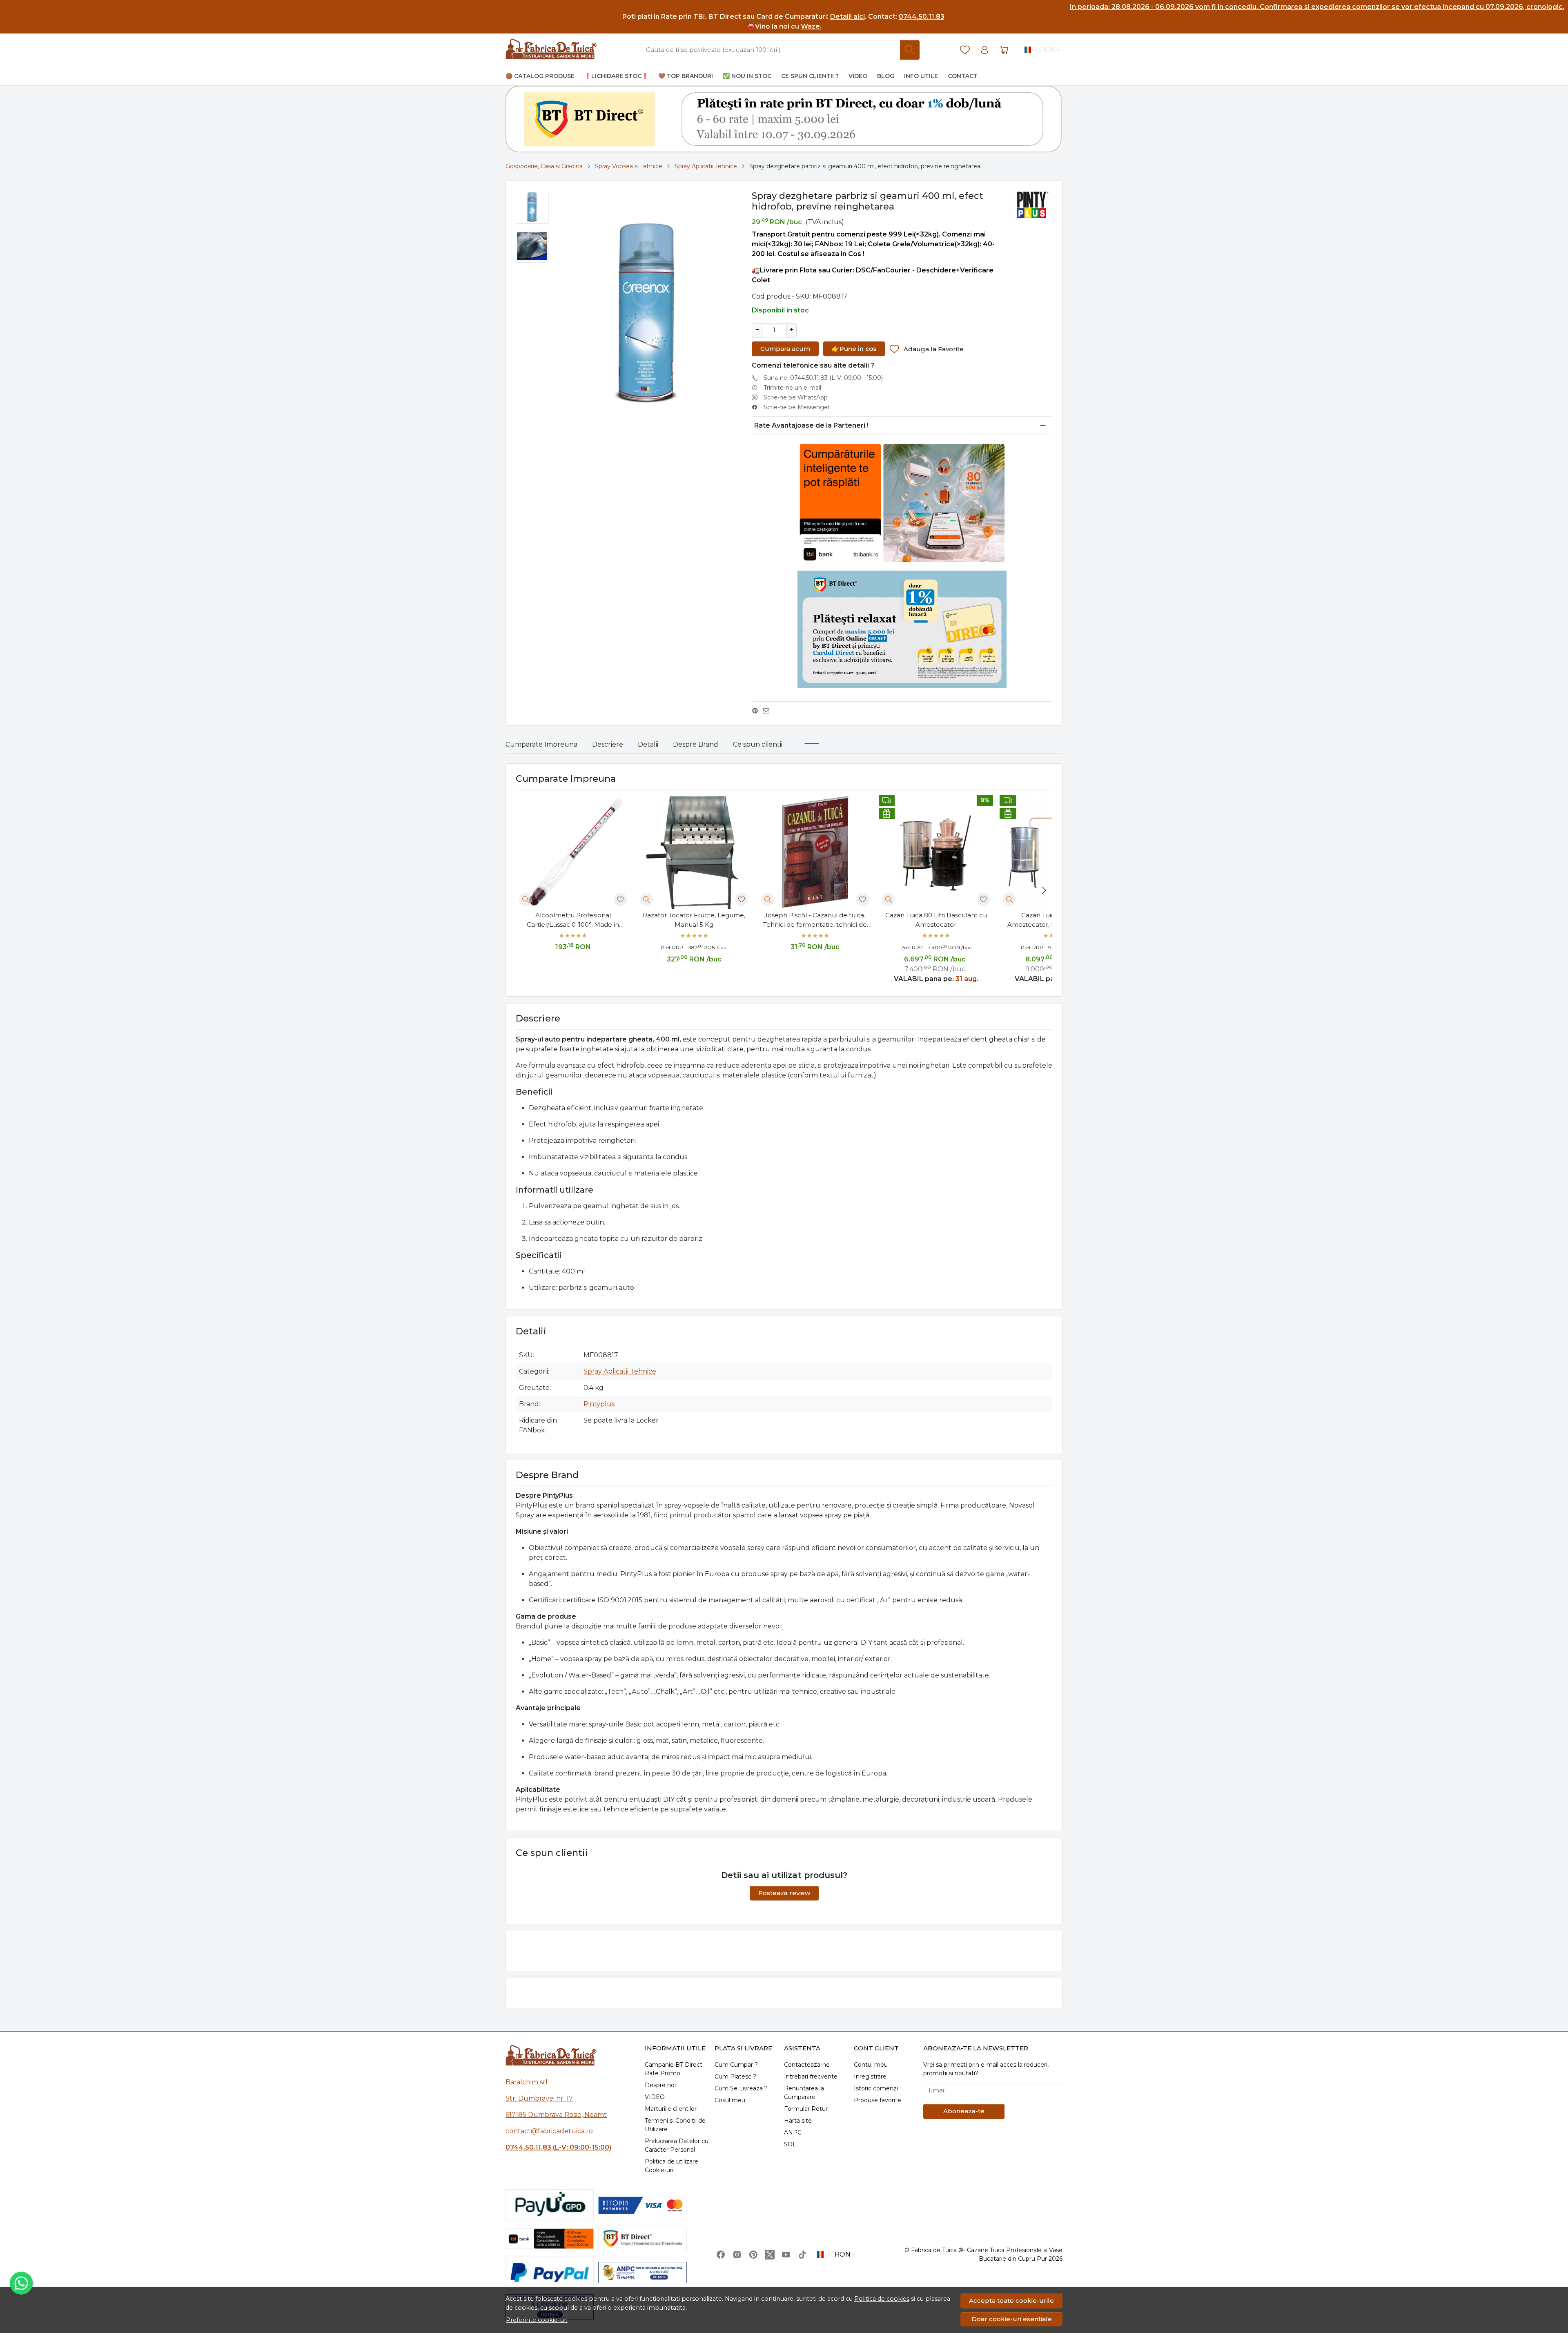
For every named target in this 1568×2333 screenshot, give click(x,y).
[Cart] (1004, 50)
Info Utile (921, 76)
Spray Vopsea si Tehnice (629, 166)
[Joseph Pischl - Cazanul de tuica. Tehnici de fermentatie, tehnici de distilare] (815, 852)
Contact (963, 76)
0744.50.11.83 (922, 17)
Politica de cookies (882, 2299)
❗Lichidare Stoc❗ (616, 76)
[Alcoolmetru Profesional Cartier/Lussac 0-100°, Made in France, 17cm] (573, 852)
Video (858, 76)
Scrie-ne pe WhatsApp (796, 397)
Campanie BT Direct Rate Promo (674, 2069)
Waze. (811, 26)
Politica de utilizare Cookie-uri (672, 2166)
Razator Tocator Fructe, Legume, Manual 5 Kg (694, 920)
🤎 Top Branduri (686, 76)
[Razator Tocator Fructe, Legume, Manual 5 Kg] (694, 852)
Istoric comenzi (876, 2088)
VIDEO (655, 2097)
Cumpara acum (785, 349)
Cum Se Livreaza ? (741, 2088)
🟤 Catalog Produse (540, 76)
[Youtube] (786, 2255)
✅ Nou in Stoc (747, 76)
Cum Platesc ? (735, 2077)
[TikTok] (802, 2255)
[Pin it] (757, 711)
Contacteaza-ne (807, 2065)
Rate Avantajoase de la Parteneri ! (811, 425)
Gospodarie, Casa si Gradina (544, 166)
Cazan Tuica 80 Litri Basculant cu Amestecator (936, 920)
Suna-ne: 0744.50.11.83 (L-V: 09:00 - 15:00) (823, 378)
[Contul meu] (984, 50)
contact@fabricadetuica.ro (549, 2131)
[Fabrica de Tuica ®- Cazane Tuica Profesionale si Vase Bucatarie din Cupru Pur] (551, 50)
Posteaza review (784, 1893)
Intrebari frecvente (811, 2077)
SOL (790, 2144)
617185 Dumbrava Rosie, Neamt (556, 2115)
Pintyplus (599, 1404)
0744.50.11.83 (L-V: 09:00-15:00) (558, 2147)
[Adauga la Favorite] (620, 899)
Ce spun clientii (758, 744)
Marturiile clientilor (671, 2109)
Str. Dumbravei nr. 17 (539, 2098)
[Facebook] (721, 2255)
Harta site (798, 2121)
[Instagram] (737, 2255)
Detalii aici (847, 17)
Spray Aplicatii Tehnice (706, 166)
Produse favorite (878, 2100)
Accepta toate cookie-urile (1011, 2301)
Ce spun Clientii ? (810, 76)
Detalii (648, 744)
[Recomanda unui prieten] (768, 711)
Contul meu (871, 2065)
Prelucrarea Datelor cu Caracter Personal (677, 2145)
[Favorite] (965, 50)
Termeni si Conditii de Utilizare (675, 2125)
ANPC (793, 2132)
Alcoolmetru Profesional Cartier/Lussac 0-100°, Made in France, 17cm (573, 920)
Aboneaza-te (964, 2111)
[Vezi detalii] (526, 899)
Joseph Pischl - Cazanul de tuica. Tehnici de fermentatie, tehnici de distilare (815, 920)
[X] (770, 2255)
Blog (886, 76)
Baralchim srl (527, 2082)
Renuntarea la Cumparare (804, 2093)
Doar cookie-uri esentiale (1012, 2319)
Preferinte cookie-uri (537, 2320)
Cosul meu (730, 2100)
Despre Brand (696, 744)
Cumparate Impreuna (541, 744)
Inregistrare (870, 2077)
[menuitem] (532, 207)
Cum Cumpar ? (736, 2065)
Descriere (608, 744)
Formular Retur (806, 2109)
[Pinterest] (753, 2255)
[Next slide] (1044, 890)
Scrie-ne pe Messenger (797, 407)
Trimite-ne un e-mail (792, 388)
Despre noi (660, 2085)
